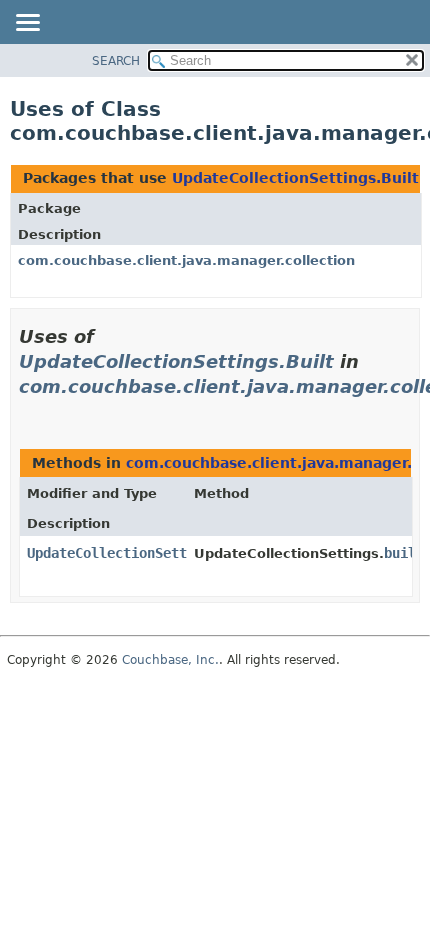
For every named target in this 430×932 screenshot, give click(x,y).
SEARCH (116, 61)
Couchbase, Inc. (170, 660)
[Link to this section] (27, 411)
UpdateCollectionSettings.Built (295, 178)
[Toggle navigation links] (27, 24)
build (404, 553)
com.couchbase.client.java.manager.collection (186, 260)
